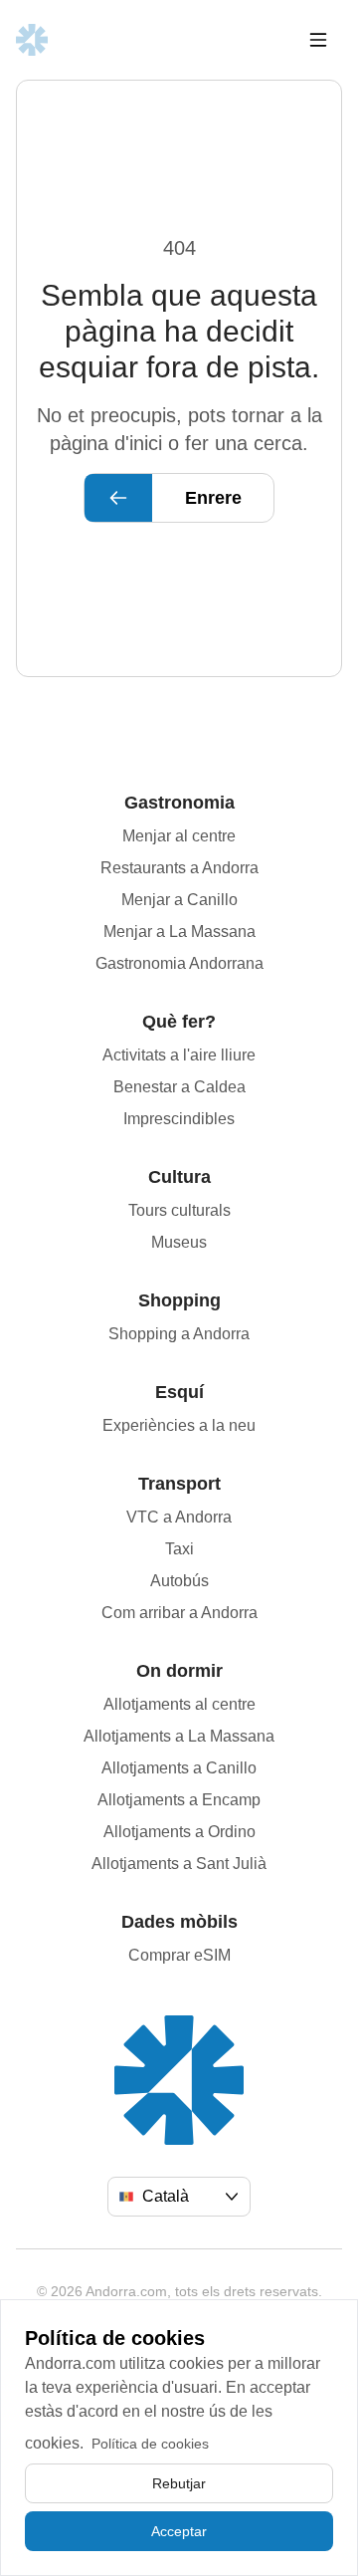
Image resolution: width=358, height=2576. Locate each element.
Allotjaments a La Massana (179, 1736)
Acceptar (179, 2531)
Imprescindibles (179, 1119)
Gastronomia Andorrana (179, 963)
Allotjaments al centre (179, 1704)
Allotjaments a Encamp (179, 1800)
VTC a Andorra (179, 1517)
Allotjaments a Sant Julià (179, 1864)
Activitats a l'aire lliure (179, 1055)
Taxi (179, 1549)
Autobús (179, 1581)
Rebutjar (179, 2483)
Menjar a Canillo (179, 900)
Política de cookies (150, 2444)
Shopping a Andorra (179, 1334)
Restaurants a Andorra (179, 868)
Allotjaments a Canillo (179, 1768)
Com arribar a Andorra (179, 1613)
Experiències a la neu (179, 1425)
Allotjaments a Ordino (179, 1832)
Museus (179, 1242)
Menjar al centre (179, 836)
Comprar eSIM (179, 1955)
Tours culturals (179, 1210)
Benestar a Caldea (179, 1087)
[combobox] (179, 2197)
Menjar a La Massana (179, 932)
